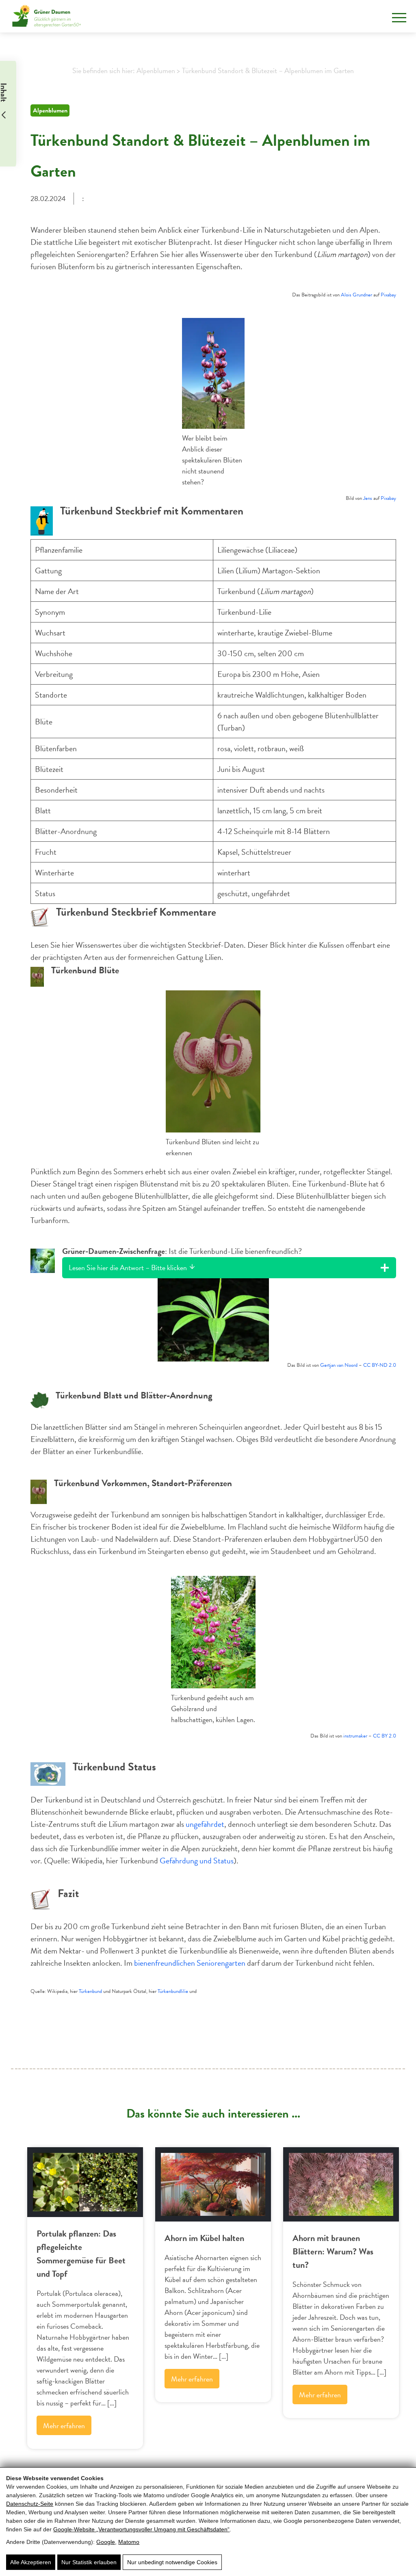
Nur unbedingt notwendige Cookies (172, 2562)
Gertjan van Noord (339, 1365)
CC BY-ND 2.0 (380, 1365)
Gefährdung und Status (197, 1861)
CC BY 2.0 (385, 1736)
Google (106, 2542)
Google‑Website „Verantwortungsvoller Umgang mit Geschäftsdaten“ (141, 2529)
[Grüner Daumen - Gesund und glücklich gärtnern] (47, 16)
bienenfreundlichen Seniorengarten (191, 1963)
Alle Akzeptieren (31, 2562)
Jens (368, 498)
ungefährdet (205, 1824)
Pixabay (388, 295)
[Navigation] (399, 18)
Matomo (129, 2542)
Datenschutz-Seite (30, 2504)
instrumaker (355, 1736)
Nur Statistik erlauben (89, 2562)
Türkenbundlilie (173, 1991)
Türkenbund (90, 1991)
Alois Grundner (356, 295)
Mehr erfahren (64, 2426)
